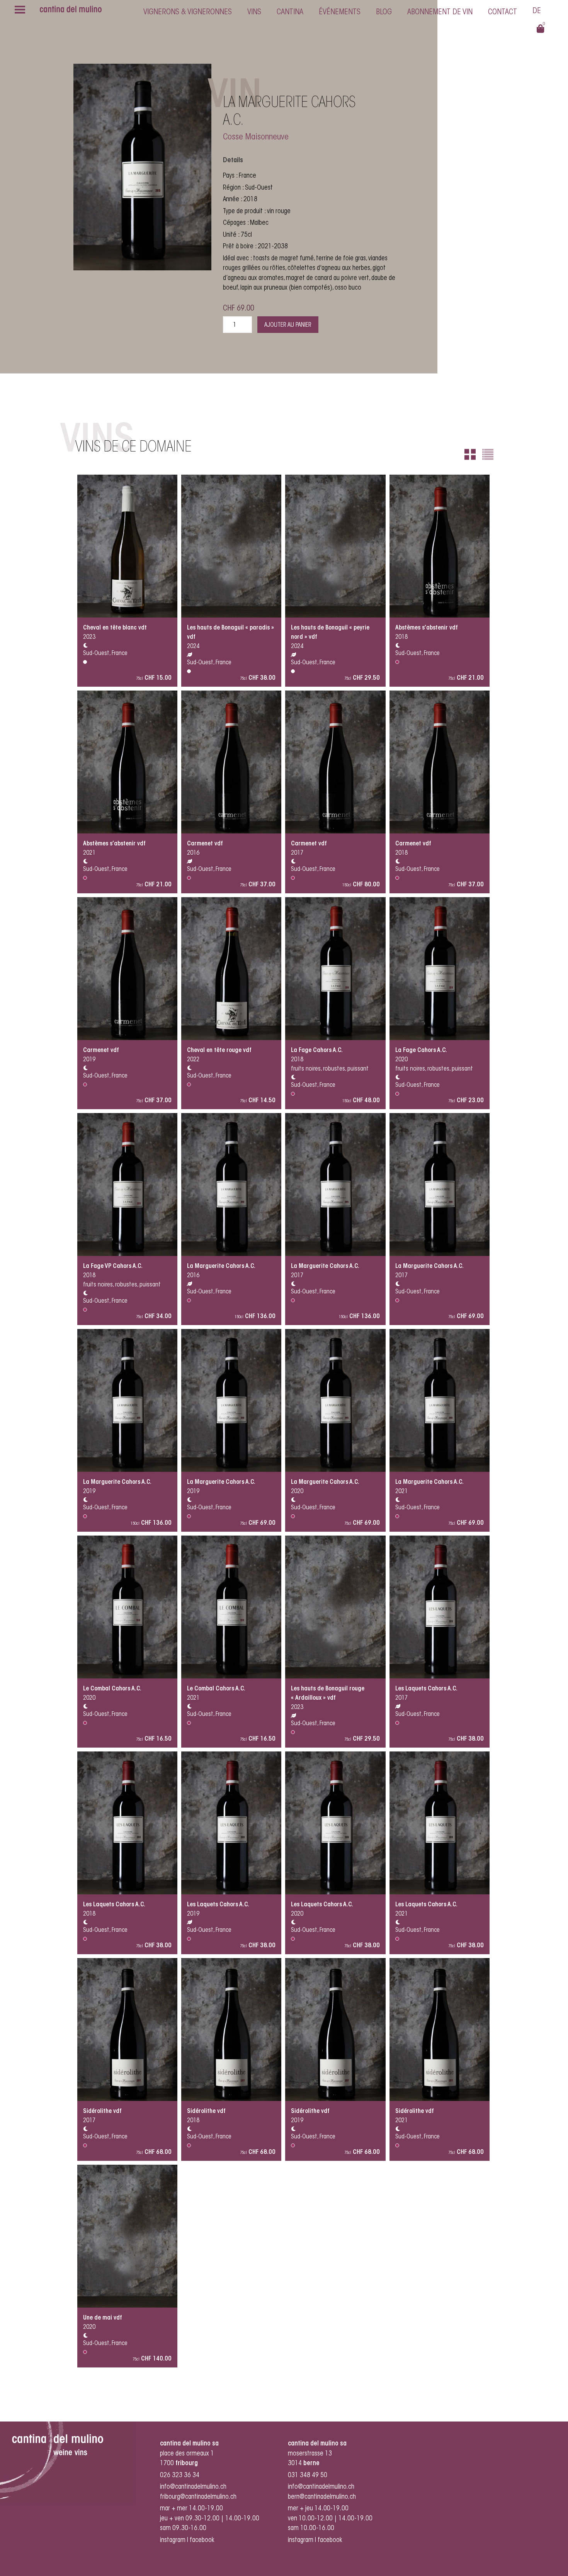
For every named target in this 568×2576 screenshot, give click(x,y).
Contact (503, 12)
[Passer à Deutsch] (537, 12)
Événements (340, 12)
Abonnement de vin (440, 12)
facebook (203, 2540)
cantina (290, 12)
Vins (254, 12)
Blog (384, 12)
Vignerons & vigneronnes (188, 12)
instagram (173, 2540)
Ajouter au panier (288, 325)
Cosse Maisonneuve (256, 137)
